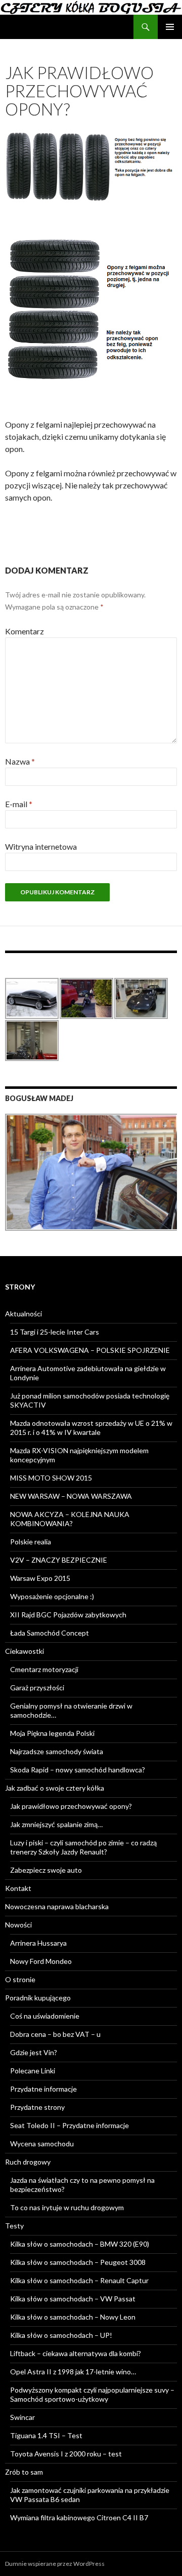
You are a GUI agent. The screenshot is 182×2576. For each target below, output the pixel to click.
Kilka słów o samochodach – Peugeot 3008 (78, 2262)
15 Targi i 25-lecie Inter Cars (55, 1332)
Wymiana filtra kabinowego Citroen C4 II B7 (79, 2517)
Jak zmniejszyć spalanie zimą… (56, 1824)
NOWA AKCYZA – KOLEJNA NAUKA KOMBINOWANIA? (70, 1519)
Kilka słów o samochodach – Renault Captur (79, 2280)
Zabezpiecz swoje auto (46, 1870)
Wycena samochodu (42, 2144)
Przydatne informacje (43, 2089)
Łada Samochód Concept (50, 1633)
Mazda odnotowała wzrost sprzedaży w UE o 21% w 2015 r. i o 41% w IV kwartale (91, 1428)
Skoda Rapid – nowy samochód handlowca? (78, 1770)
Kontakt (18, 1888)
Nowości (18, 1925)
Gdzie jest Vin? (34, 2052)
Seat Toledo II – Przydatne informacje (70, 2125)
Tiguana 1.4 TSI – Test (46, 2435)
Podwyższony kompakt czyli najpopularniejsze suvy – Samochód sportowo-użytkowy (92, 2394)
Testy (14, 2226)
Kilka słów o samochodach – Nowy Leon (73, 2317)
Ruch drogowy (28, 2162)
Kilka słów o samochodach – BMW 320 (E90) (80, 2244)
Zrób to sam (24, 2472)
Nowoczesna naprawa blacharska (57, 1906)
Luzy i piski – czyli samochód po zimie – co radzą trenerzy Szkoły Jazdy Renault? (83, 1847)
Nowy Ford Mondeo (41, 1961)
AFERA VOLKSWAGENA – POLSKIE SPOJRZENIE (90, 1350)
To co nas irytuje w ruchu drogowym (67, 2207)
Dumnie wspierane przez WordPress (55, 2564)
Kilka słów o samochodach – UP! (61, 2335)
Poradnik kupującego (38, 1998)
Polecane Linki (33, 2071)
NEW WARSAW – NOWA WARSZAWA (71, 1496)
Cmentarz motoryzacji (44, 1669)
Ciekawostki (25, 1651)
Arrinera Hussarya (38, 1943)
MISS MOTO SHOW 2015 (51, 1478)
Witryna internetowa (41, 846)
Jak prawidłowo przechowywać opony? (71, 1806)
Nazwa (20, 761)
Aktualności (24, 1314)
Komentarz (25, 631)
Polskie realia (31, 1542)
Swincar (22, 2417)
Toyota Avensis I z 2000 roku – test (66, 2454)
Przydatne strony (37, 2107)
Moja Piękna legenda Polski (52, 1733)
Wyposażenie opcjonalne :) (52, 1596)
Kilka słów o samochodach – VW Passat (73, 2299)
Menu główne (170, 27)
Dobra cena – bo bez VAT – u (55, 2034)
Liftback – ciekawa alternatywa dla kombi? (76, 2353)
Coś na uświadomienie (45, 2016)
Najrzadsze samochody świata (57, 1751)
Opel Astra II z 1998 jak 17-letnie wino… (73, 2372)
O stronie (20, 1979)
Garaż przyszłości (37, 1688)
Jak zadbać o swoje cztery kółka (55, 1788)
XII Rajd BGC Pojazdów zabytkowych (68, 1615)
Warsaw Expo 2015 (40, 1578)
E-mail (19, 804)
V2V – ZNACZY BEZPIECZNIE (59, 1560)
